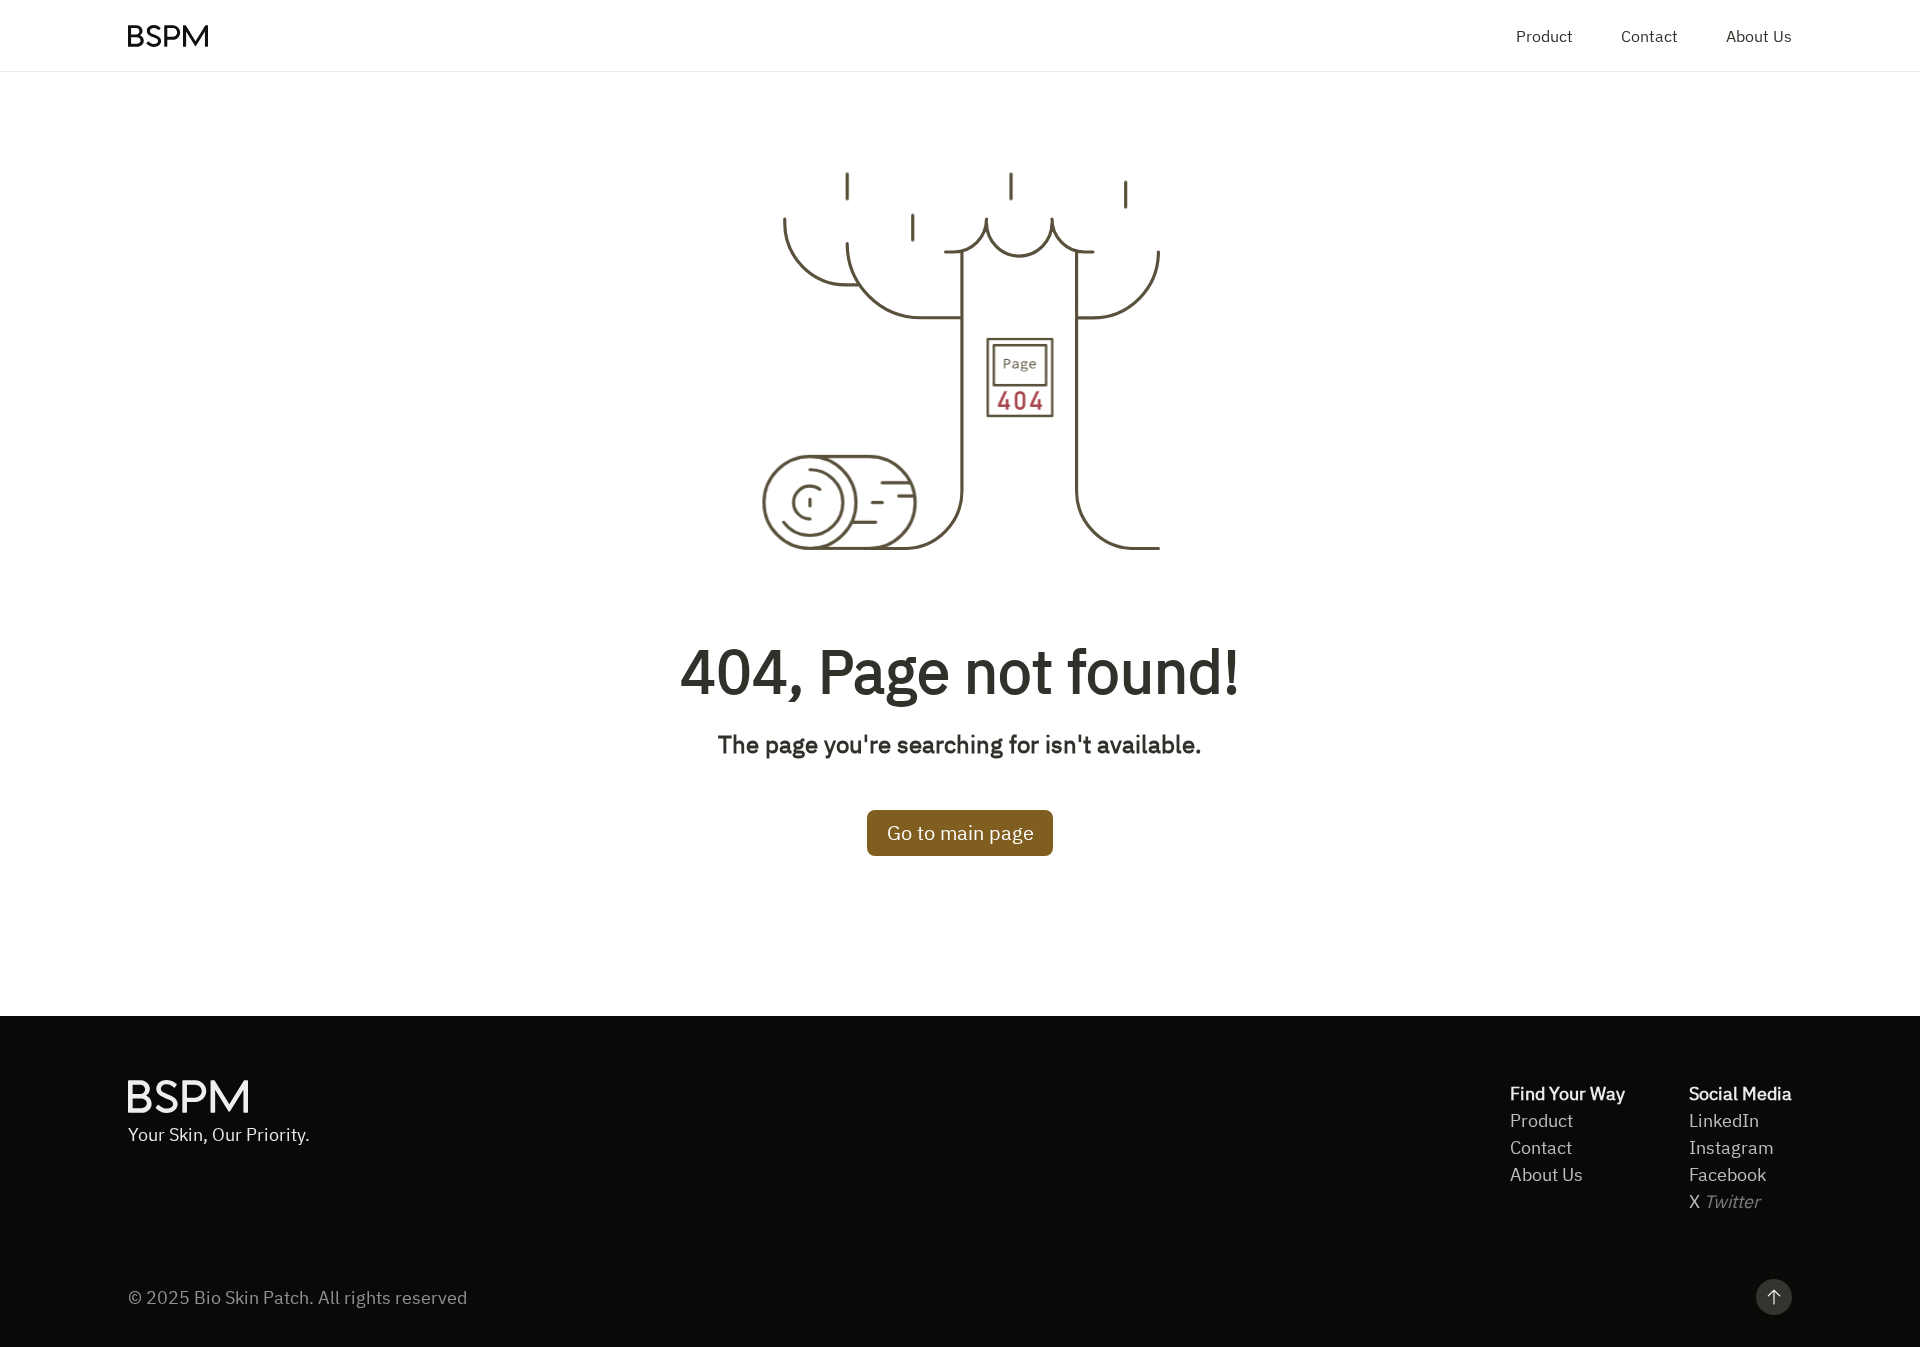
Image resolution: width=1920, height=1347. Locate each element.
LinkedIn (1724, 1120)
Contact (1649, 36)
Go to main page (960, 832)
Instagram (1731, 1147)
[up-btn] (1774, 1297)
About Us (1759, 36)
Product (1544, 36)
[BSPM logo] (168, 36)
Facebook (1727, 1174)
